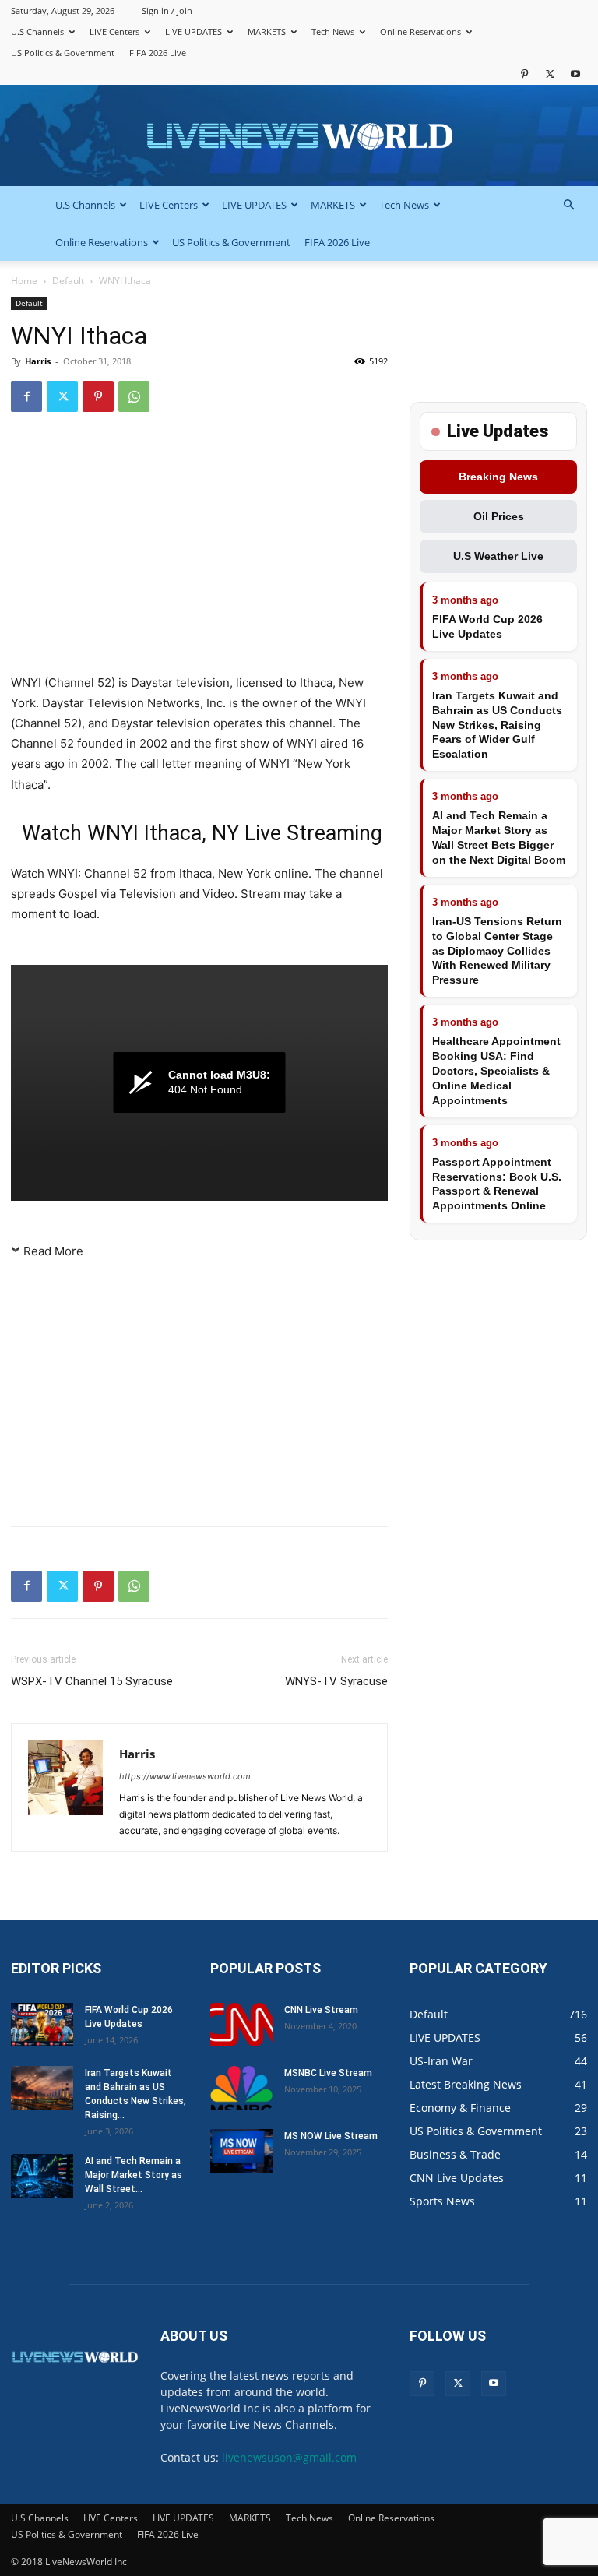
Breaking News (498, 477)
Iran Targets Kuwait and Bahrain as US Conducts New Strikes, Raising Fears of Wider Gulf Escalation (497, 725)
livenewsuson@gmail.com (289, 2457)
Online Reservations (420, 32)
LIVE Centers (114, 32)
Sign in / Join (167, 11)
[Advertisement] (199, 550)
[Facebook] (26, 396)
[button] (568, 205)
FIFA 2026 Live (158, 53)
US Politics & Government (63, 53)
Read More (53, 1251)
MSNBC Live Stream (328, 2073)
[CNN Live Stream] (241, 2025)
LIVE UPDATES (193, 32)
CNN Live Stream (321, 2010)
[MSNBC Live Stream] (241, 2088)
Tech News (333, 32)
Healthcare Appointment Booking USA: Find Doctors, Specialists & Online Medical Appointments (496, 1071)
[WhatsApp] (134, 396)
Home (24, 281)
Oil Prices (499, 516)
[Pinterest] (524, 74)
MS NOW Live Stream (331, 2136)
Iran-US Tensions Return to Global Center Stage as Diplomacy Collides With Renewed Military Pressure (497, 951)
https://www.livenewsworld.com (185, 1776)
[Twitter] (550, 74)
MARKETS (267, 32)
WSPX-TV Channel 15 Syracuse (92, 1681)
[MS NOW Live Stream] (241, 2151)
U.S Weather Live (498, 556)
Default (68, 281)
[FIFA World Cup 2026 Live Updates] (42, 2025)
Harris (38, 361)
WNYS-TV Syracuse (336, 1681)
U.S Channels (37, 32)
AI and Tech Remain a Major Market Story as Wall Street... (134, 2175)
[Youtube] (575, 74)
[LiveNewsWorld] (299, 137)
